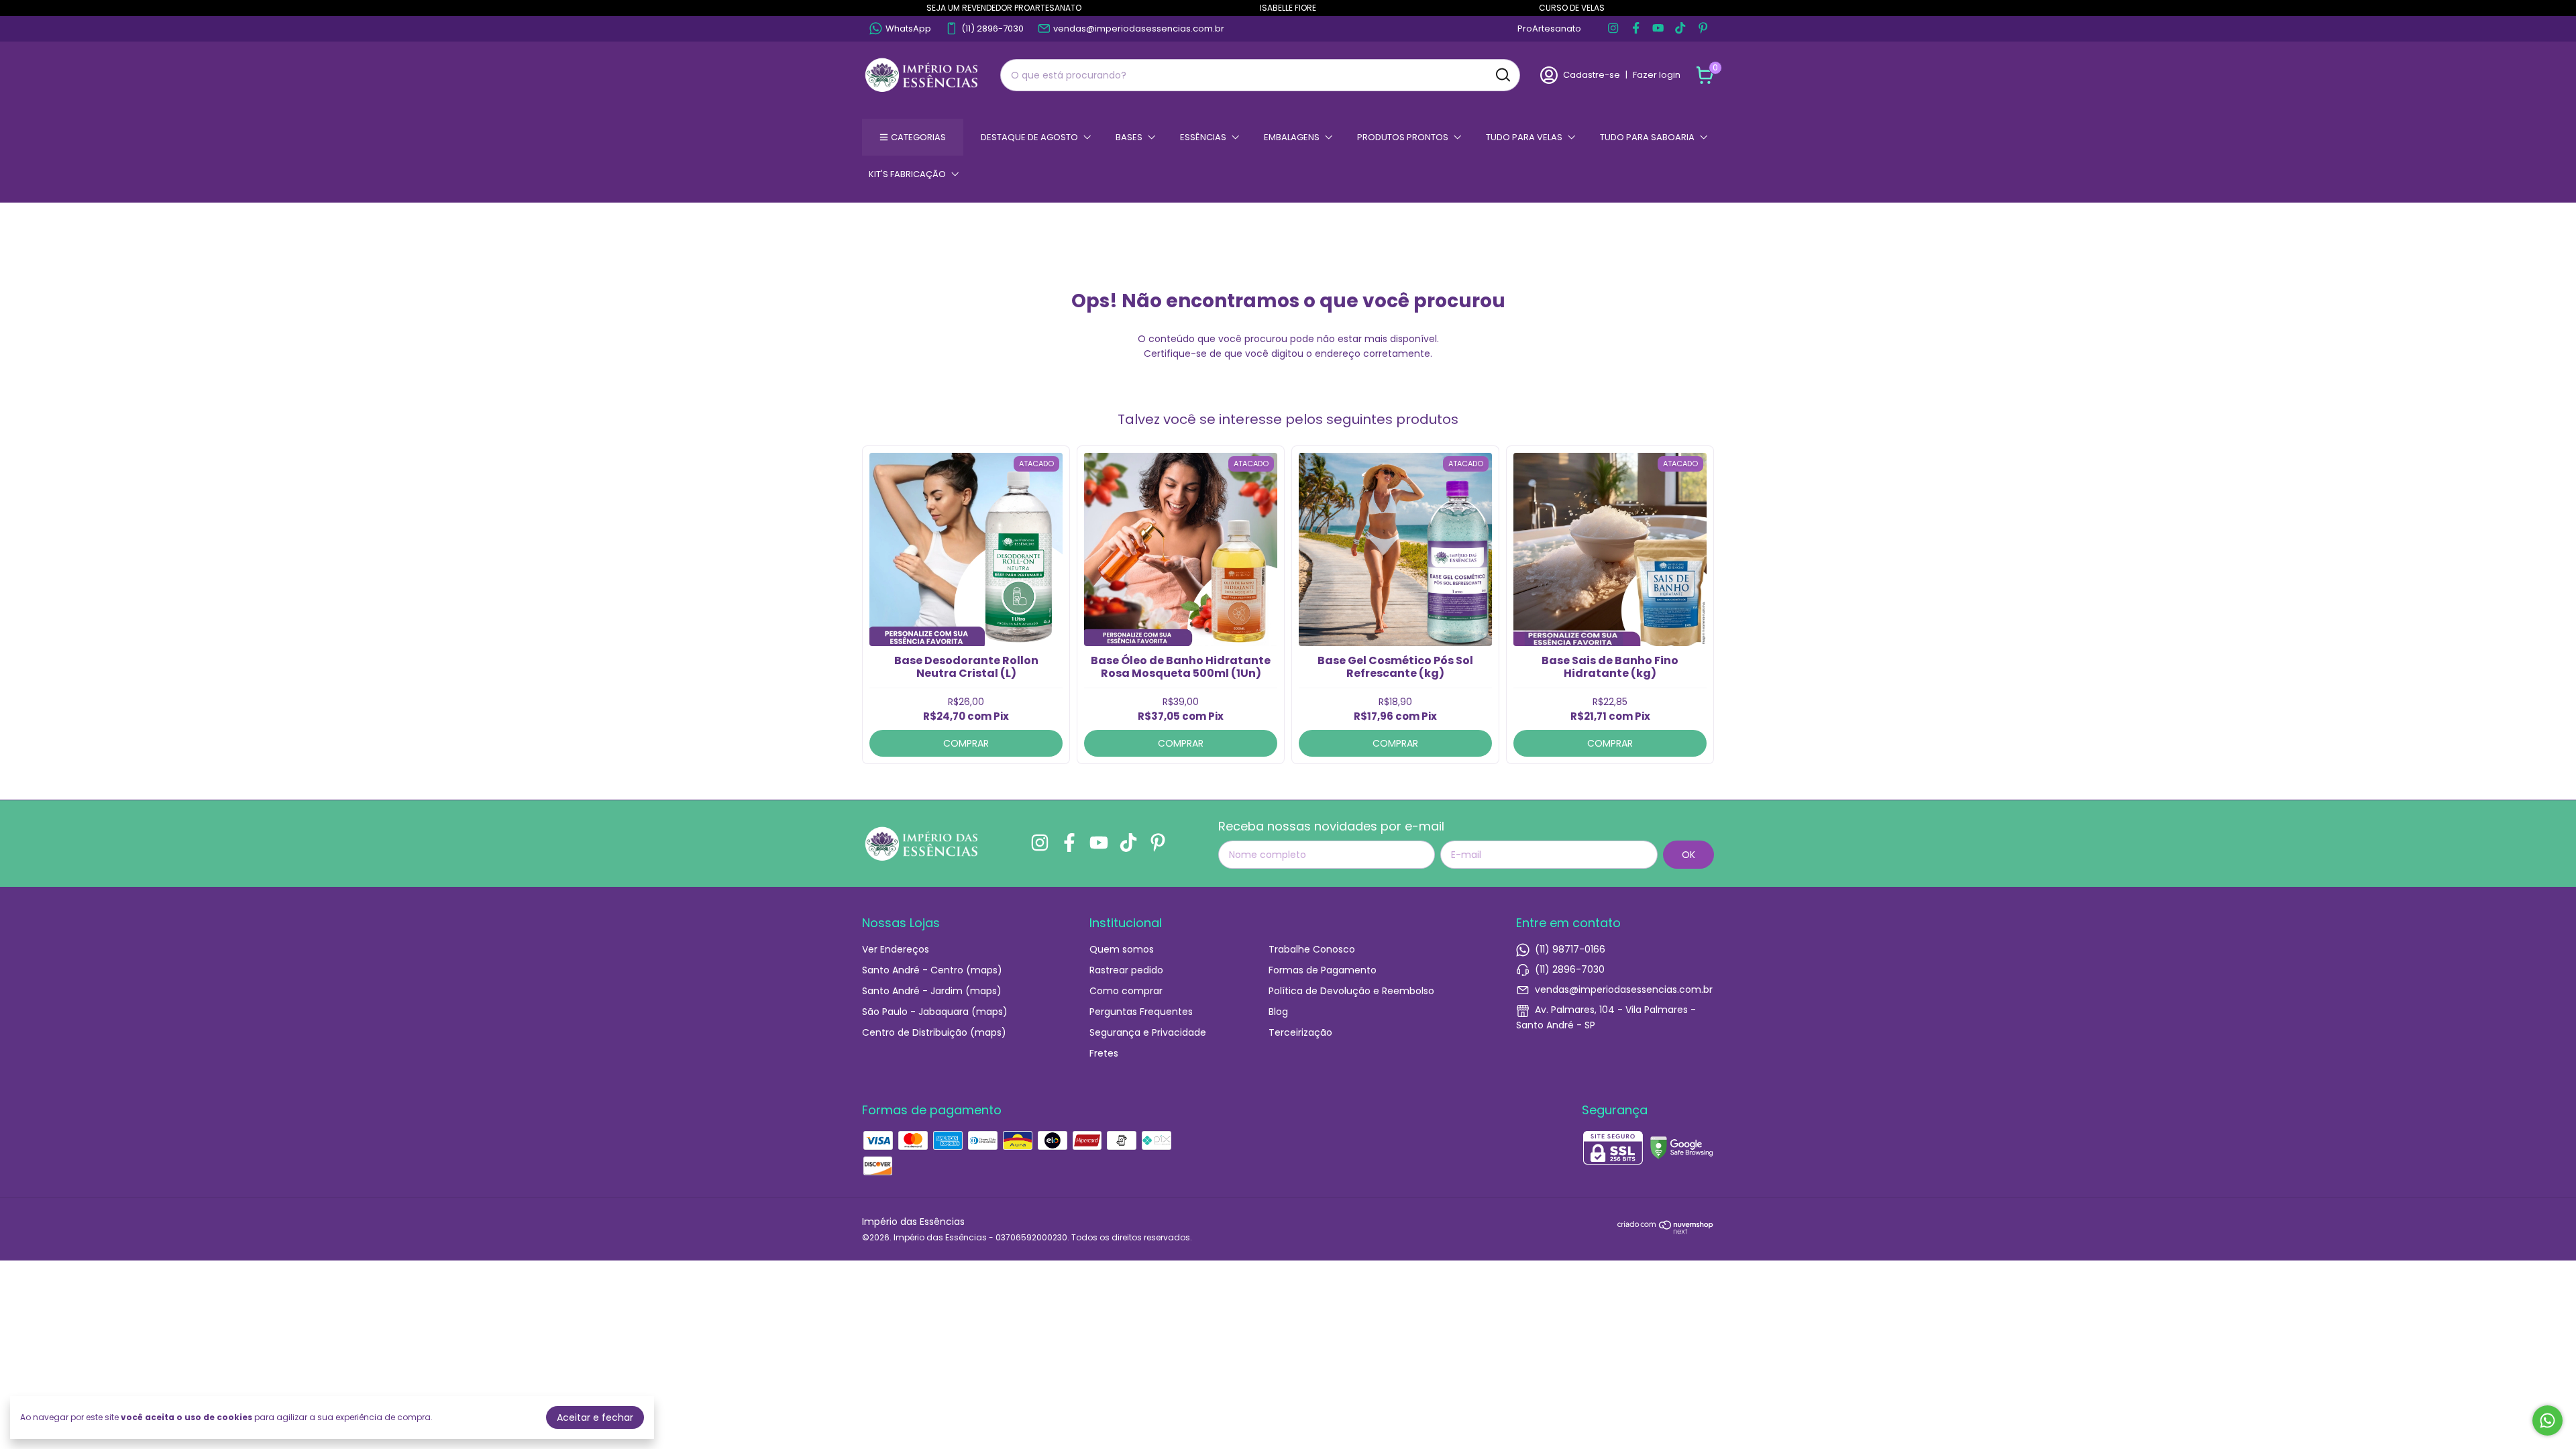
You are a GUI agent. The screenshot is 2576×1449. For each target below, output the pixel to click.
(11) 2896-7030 (992, 29)
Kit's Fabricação (907, 174)
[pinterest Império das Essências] (1703, 29)
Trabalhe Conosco (1312, 949)
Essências (1203, 137)
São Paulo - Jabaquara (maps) (935, 1012)
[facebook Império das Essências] (1636, 29)
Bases (1129, 137)
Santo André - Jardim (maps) (932, 991)
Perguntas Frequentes (1141, 1012)
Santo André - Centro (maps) (932, 970)
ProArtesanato (1549, 29)
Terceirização (1300, 1032)
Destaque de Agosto (1029, 137)
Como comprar (1126, 991)
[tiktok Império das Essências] (1680, 29)
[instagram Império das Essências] (1613, 29)
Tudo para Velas (1524, 137)
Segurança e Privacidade (1148, 1032)
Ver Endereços (896, 949)
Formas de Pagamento (1323, 970)
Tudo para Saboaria (1647, 137)
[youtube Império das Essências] (1658, 29)
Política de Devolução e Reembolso (1351, 991)
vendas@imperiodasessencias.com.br (1139, 29)
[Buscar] (1502, 74)
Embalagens (1292, 137)
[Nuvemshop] (1666, 1231)
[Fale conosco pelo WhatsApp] (2547, 1420)
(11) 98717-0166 (1570, 949)
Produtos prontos (1403, 137)
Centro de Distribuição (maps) (934, 1032)
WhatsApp (908, 29)
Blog (1278, 1012)
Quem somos (1122, 949)
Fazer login (1657, 75)
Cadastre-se (1592, 75)
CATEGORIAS (918, 137)
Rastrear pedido (1126, 970)
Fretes (1104, 1053)
